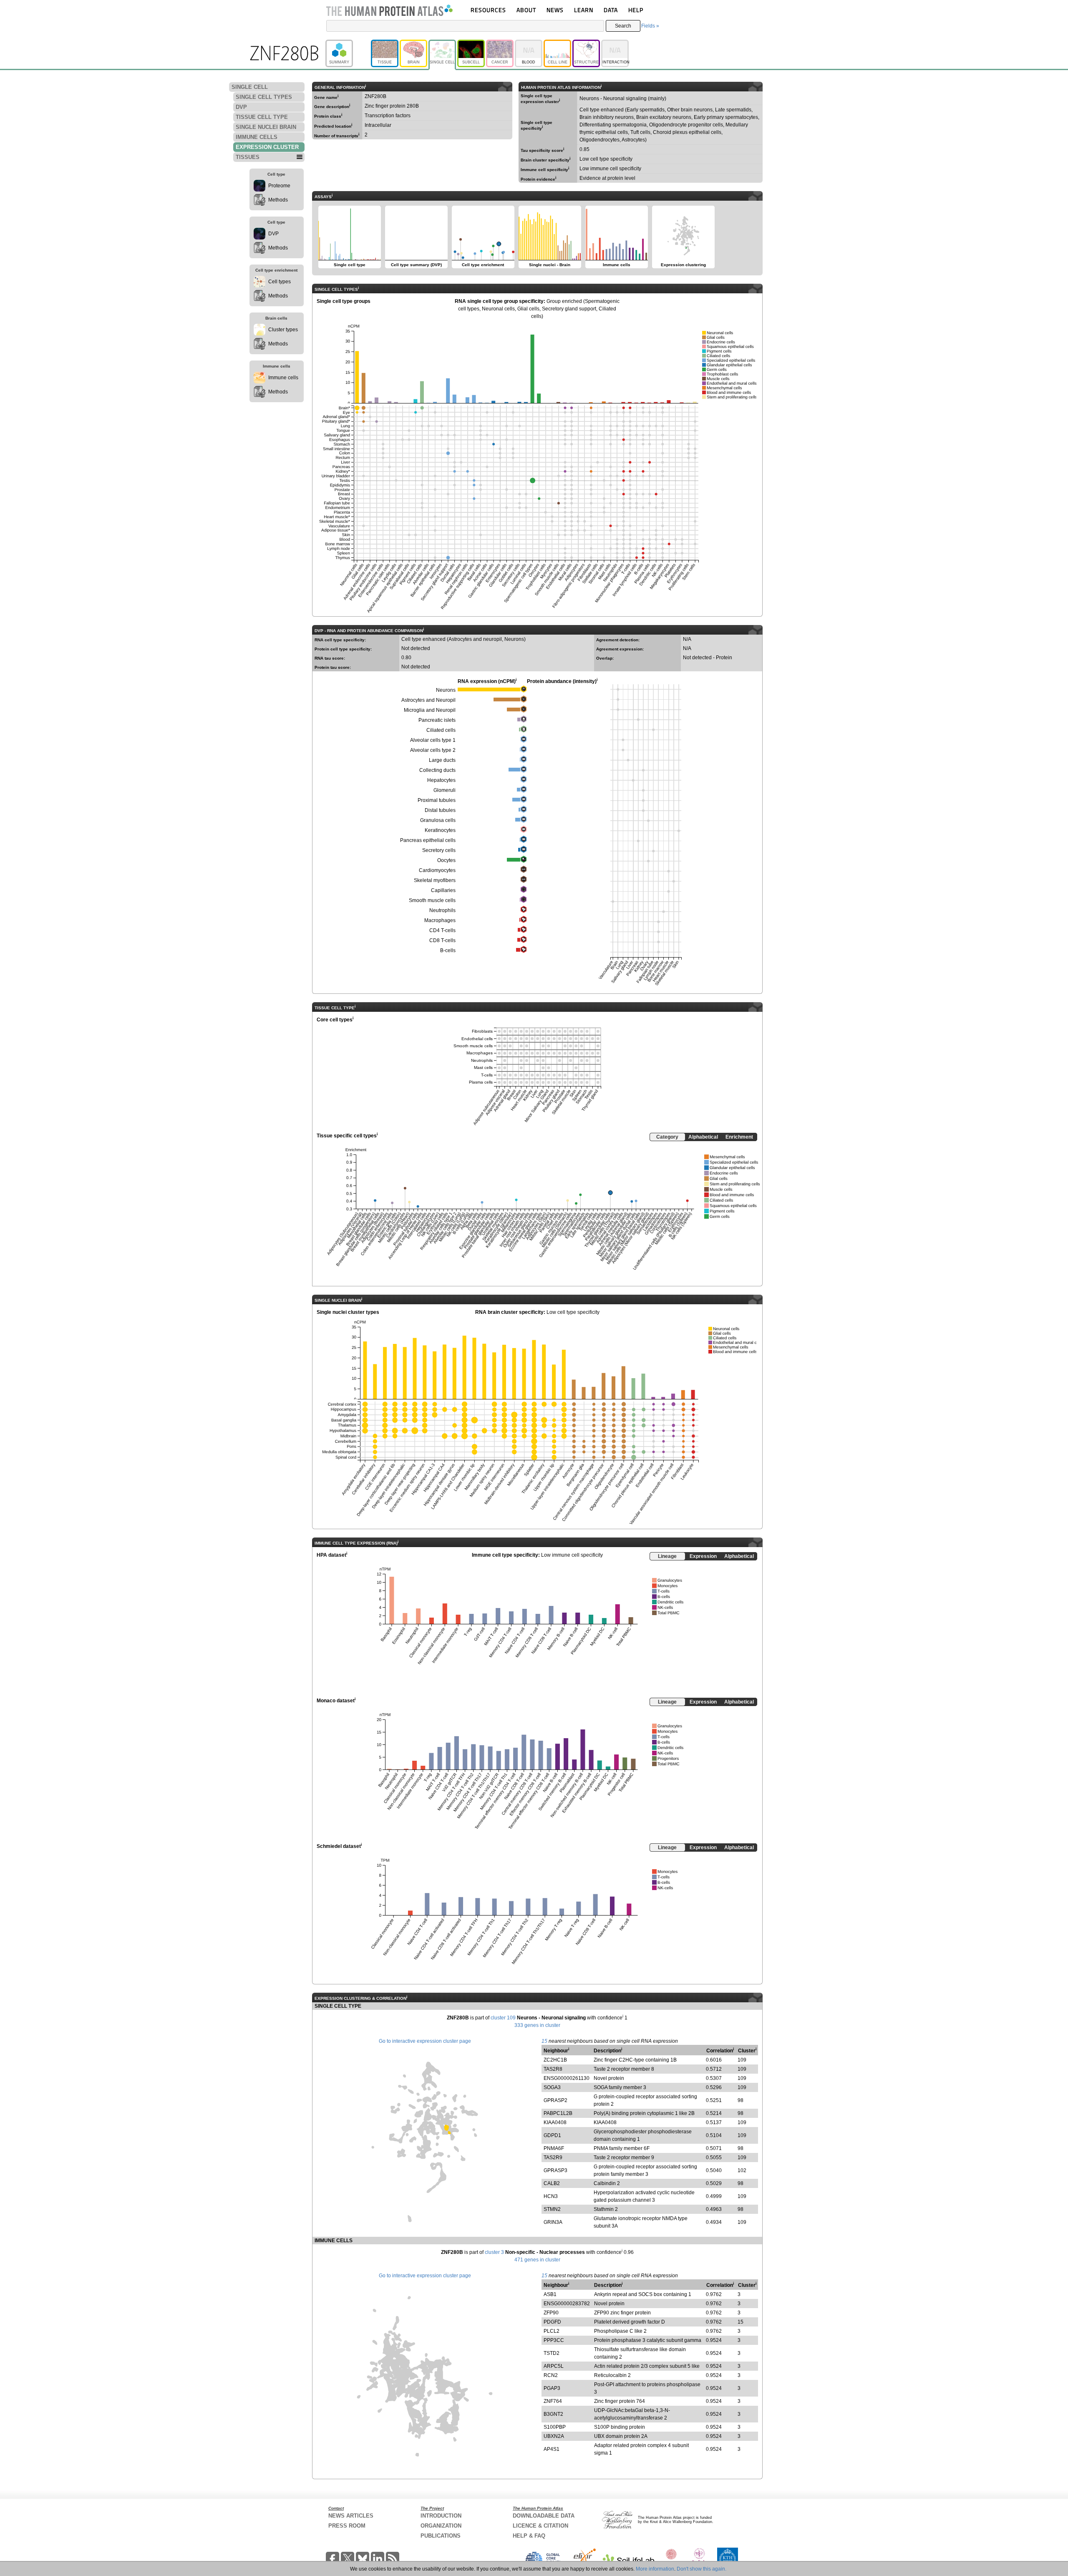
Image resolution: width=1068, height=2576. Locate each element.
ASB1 (550, 2294)
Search (623, 26)
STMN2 (552, 2209)
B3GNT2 (553, 2414)
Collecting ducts (437, 770)
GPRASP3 (555, 2170)
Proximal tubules (437, 800)
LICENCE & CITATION (540, 2526)
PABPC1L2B (558, 2113)
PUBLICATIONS (441, 2536)
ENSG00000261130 (567, 2078)
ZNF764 (553, 2401)
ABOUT (526, 10)
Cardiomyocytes (437, 870)
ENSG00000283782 (567, 2304)
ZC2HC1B (555, 2060)
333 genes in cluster (537, 2025)
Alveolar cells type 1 (433, 740)
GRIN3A (553, 2222)
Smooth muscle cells (432, 900)
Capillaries (443, 890)
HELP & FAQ (529, 2536)
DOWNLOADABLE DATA (544, 2516)
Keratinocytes (440, 830)
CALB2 (552, 2183)
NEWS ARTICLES (351, 2516)
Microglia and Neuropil (430, 710)
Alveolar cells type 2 (433, 750)
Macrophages (440, 920)
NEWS (555, 10)
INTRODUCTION (441, 2516)
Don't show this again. (702, 2569)
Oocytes (446, 860)
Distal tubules (440, 810)
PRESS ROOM (347, 2526)
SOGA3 (552, 2087)
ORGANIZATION (441, 2526)
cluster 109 (503, 2018)
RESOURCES (488, 10)
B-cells (448, 950)
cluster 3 (494, 2252)
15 (544, 2041)
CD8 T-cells (442, 940)
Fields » (650, 26)
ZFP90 (551, 2313)
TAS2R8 (553, 2069)
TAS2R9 (553, 2158)
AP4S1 (552, 2449)
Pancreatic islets (437, 720)
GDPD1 (552, 2135)
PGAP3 (552, 2388)
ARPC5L (554, 2366)
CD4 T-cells (442, 930)
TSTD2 (552, 2353)
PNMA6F (554, 2148)
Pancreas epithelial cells (428, 840)
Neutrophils (442, 910)
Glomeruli (445, 790)
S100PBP (555, 2427)
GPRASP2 (555, 2100)
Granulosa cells (438, 820)
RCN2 (551, 2375)
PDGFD (552, 2322)
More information (655, 2569)
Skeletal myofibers (435, 880)
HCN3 (551, 2196)
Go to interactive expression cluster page (425, 2041)
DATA (611, 10)
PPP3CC (554, 2340)
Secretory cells (439, 850)
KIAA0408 (555, 2122)
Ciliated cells (441, 730)
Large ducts (442, 760)
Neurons (446, 690)
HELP (636, 10)
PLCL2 (552, 2331)
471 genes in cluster (537, 2260)
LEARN (584, 10)
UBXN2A (554, 2436)
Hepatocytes (441, 780)
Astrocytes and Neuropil (428, 700)
